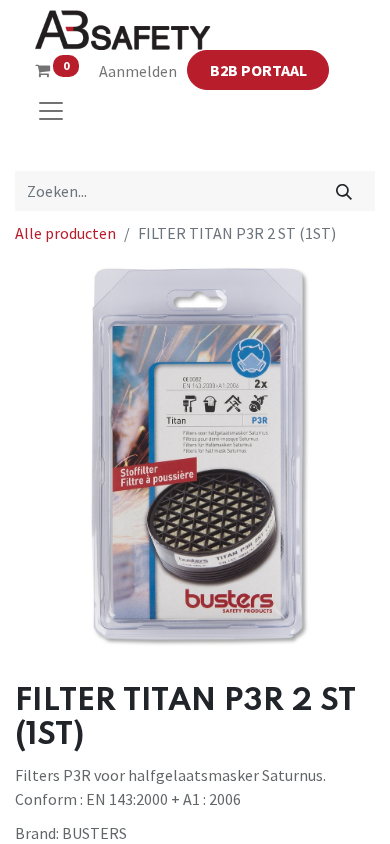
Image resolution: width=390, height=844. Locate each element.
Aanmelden (138, 71)
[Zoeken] (344, 191)
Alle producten (65, 233)
